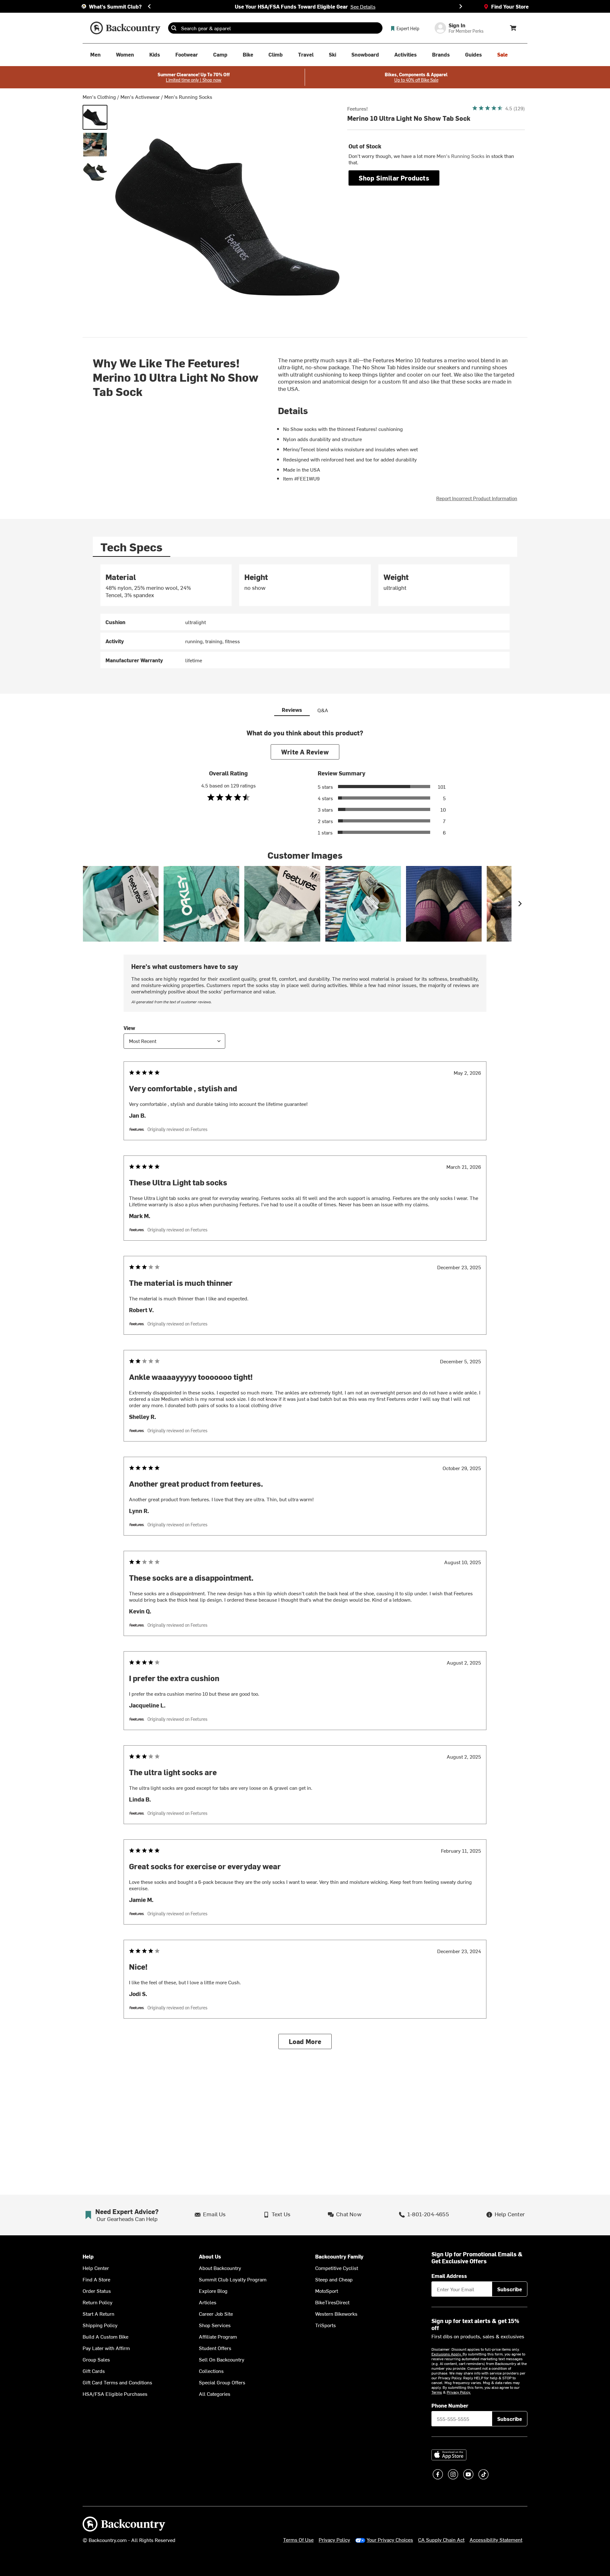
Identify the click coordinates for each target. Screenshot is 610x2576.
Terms (437, 2392)
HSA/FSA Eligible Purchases (115, 2394)
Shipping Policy (100, 2325)
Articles (208, 2302)
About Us (210, 2256)
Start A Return (98, 2314)
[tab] (132, 547)
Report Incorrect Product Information (477, 498)
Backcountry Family (339, 2256)
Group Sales (96, 2359)
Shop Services (215, 2325)
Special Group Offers (222, 2382)
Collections (211, 2371)
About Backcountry (220, 2268)
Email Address (449, 2276)
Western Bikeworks (336, 2314)
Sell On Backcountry (222, 2359)
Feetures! (358, 108)
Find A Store (96, 2279)
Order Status (97, 2291)
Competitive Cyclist (337, 2268)
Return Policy (98, 2302)
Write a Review (305, 752)
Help (88, 2256)
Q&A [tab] (323, 710)
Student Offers (215, 2348)
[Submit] (174, 28)
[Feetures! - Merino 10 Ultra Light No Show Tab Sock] (95, 117)
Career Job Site (216, 2314)
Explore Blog (213, 2291)
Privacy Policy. (459, 2392)
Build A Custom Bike (105, 2336)
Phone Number (450, 2405)
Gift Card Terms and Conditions (117, 2382)
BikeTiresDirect (332, 2302)
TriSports (325, 2325)
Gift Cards (94, 2371)
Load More (305, 2041)
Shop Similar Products (394, 178)
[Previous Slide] (149, 6)
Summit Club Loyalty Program (233, 2279)
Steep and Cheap (334, 2279)
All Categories (215, 2394)
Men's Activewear (140, 97)
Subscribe (510, 2289)
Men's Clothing (99, 97)
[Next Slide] (461, 6)
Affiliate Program (218, 2336)
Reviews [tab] (292, 710)
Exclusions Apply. (447, 2354)
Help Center (96, 2268)
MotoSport (327, 2291)
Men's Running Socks (188, 97)
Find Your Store (510, 6)
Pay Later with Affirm (106, 2348)
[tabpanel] (305, 616)
